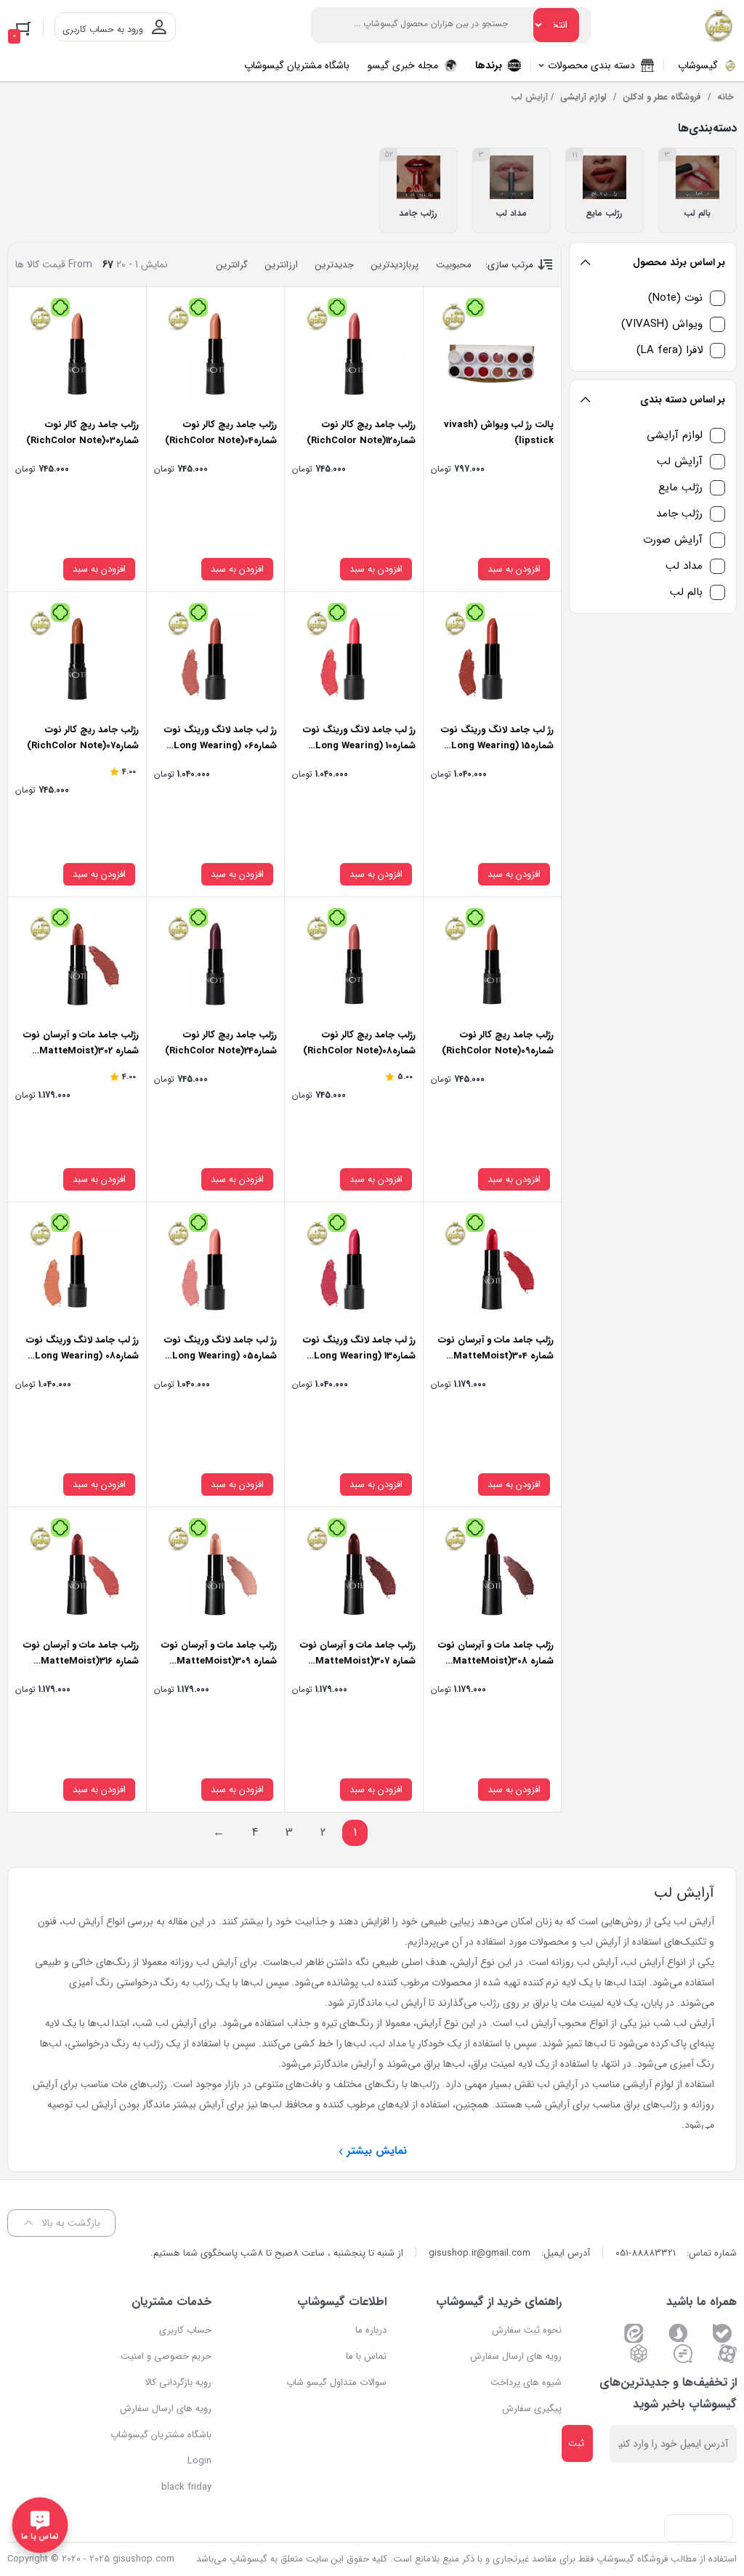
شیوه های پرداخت (526, 2382)
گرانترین (232, 265)
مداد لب (684, 566)
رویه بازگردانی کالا (178, 2382)
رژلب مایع (680, 488)
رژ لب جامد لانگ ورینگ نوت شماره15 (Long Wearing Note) (497, 746)
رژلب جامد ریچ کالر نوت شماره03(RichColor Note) (82, 433)
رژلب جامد (679, 514)
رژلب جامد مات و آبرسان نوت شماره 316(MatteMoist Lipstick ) (81, 1661)
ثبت (576, 2443)
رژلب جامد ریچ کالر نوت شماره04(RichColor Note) (221, 433)
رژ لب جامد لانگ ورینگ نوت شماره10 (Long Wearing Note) (359, 746)
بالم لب (686, 592)
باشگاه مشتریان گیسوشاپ (161, 2435)
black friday (186, 2487)
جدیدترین (335, 265)
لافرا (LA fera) (670, 351)
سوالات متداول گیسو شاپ (336, 2382)
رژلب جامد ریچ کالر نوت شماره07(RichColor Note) (83, 738)
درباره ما (371, 2330)
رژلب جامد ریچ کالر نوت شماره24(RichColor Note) (221, 1043)
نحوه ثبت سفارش (527, 2330)
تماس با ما (366, 2356)
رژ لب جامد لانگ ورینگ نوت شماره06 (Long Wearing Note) (221, 746)
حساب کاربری (185, 2330)
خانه (725, 97)
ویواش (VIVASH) (662, 324)
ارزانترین (282, 265)
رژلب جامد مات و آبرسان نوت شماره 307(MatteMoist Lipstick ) (358, 1661)
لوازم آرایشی (583, 97)
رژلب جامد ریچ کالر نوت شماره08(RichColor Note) (359, 1043)
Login (199, 2461)
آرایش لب (680, 462)
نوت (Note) (675, 298)
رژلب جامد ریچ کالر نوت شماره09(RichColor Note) (498, 1043)
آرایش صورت (673, 540)
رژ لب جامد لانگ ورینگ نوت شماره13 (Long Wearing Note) (359, 1356)
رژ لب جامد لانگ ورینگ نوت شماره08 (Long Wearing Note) (82, 1356)
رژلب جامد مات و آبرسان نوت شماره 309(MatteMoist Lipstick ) (219, 1661)
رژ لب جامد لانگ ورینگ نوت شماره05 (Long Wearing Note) (221, 1356)
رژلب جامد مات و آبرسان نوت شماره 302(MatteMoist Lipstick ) (81, 1051)
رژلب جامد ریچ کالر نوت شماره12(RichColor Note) (361, 433)
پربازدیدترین (395, 265)
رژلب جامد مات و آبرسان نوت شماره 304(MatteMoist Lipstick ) (496, 1356)
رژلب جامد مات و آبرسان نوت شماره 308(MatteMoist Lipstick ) (496, 1661)
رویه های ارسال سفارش (516, 2356)
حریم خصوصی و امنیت (166, 2356)
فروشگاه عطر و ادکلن (662, 97)
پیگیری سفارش (532, 2409)
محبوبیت (454, 265)
